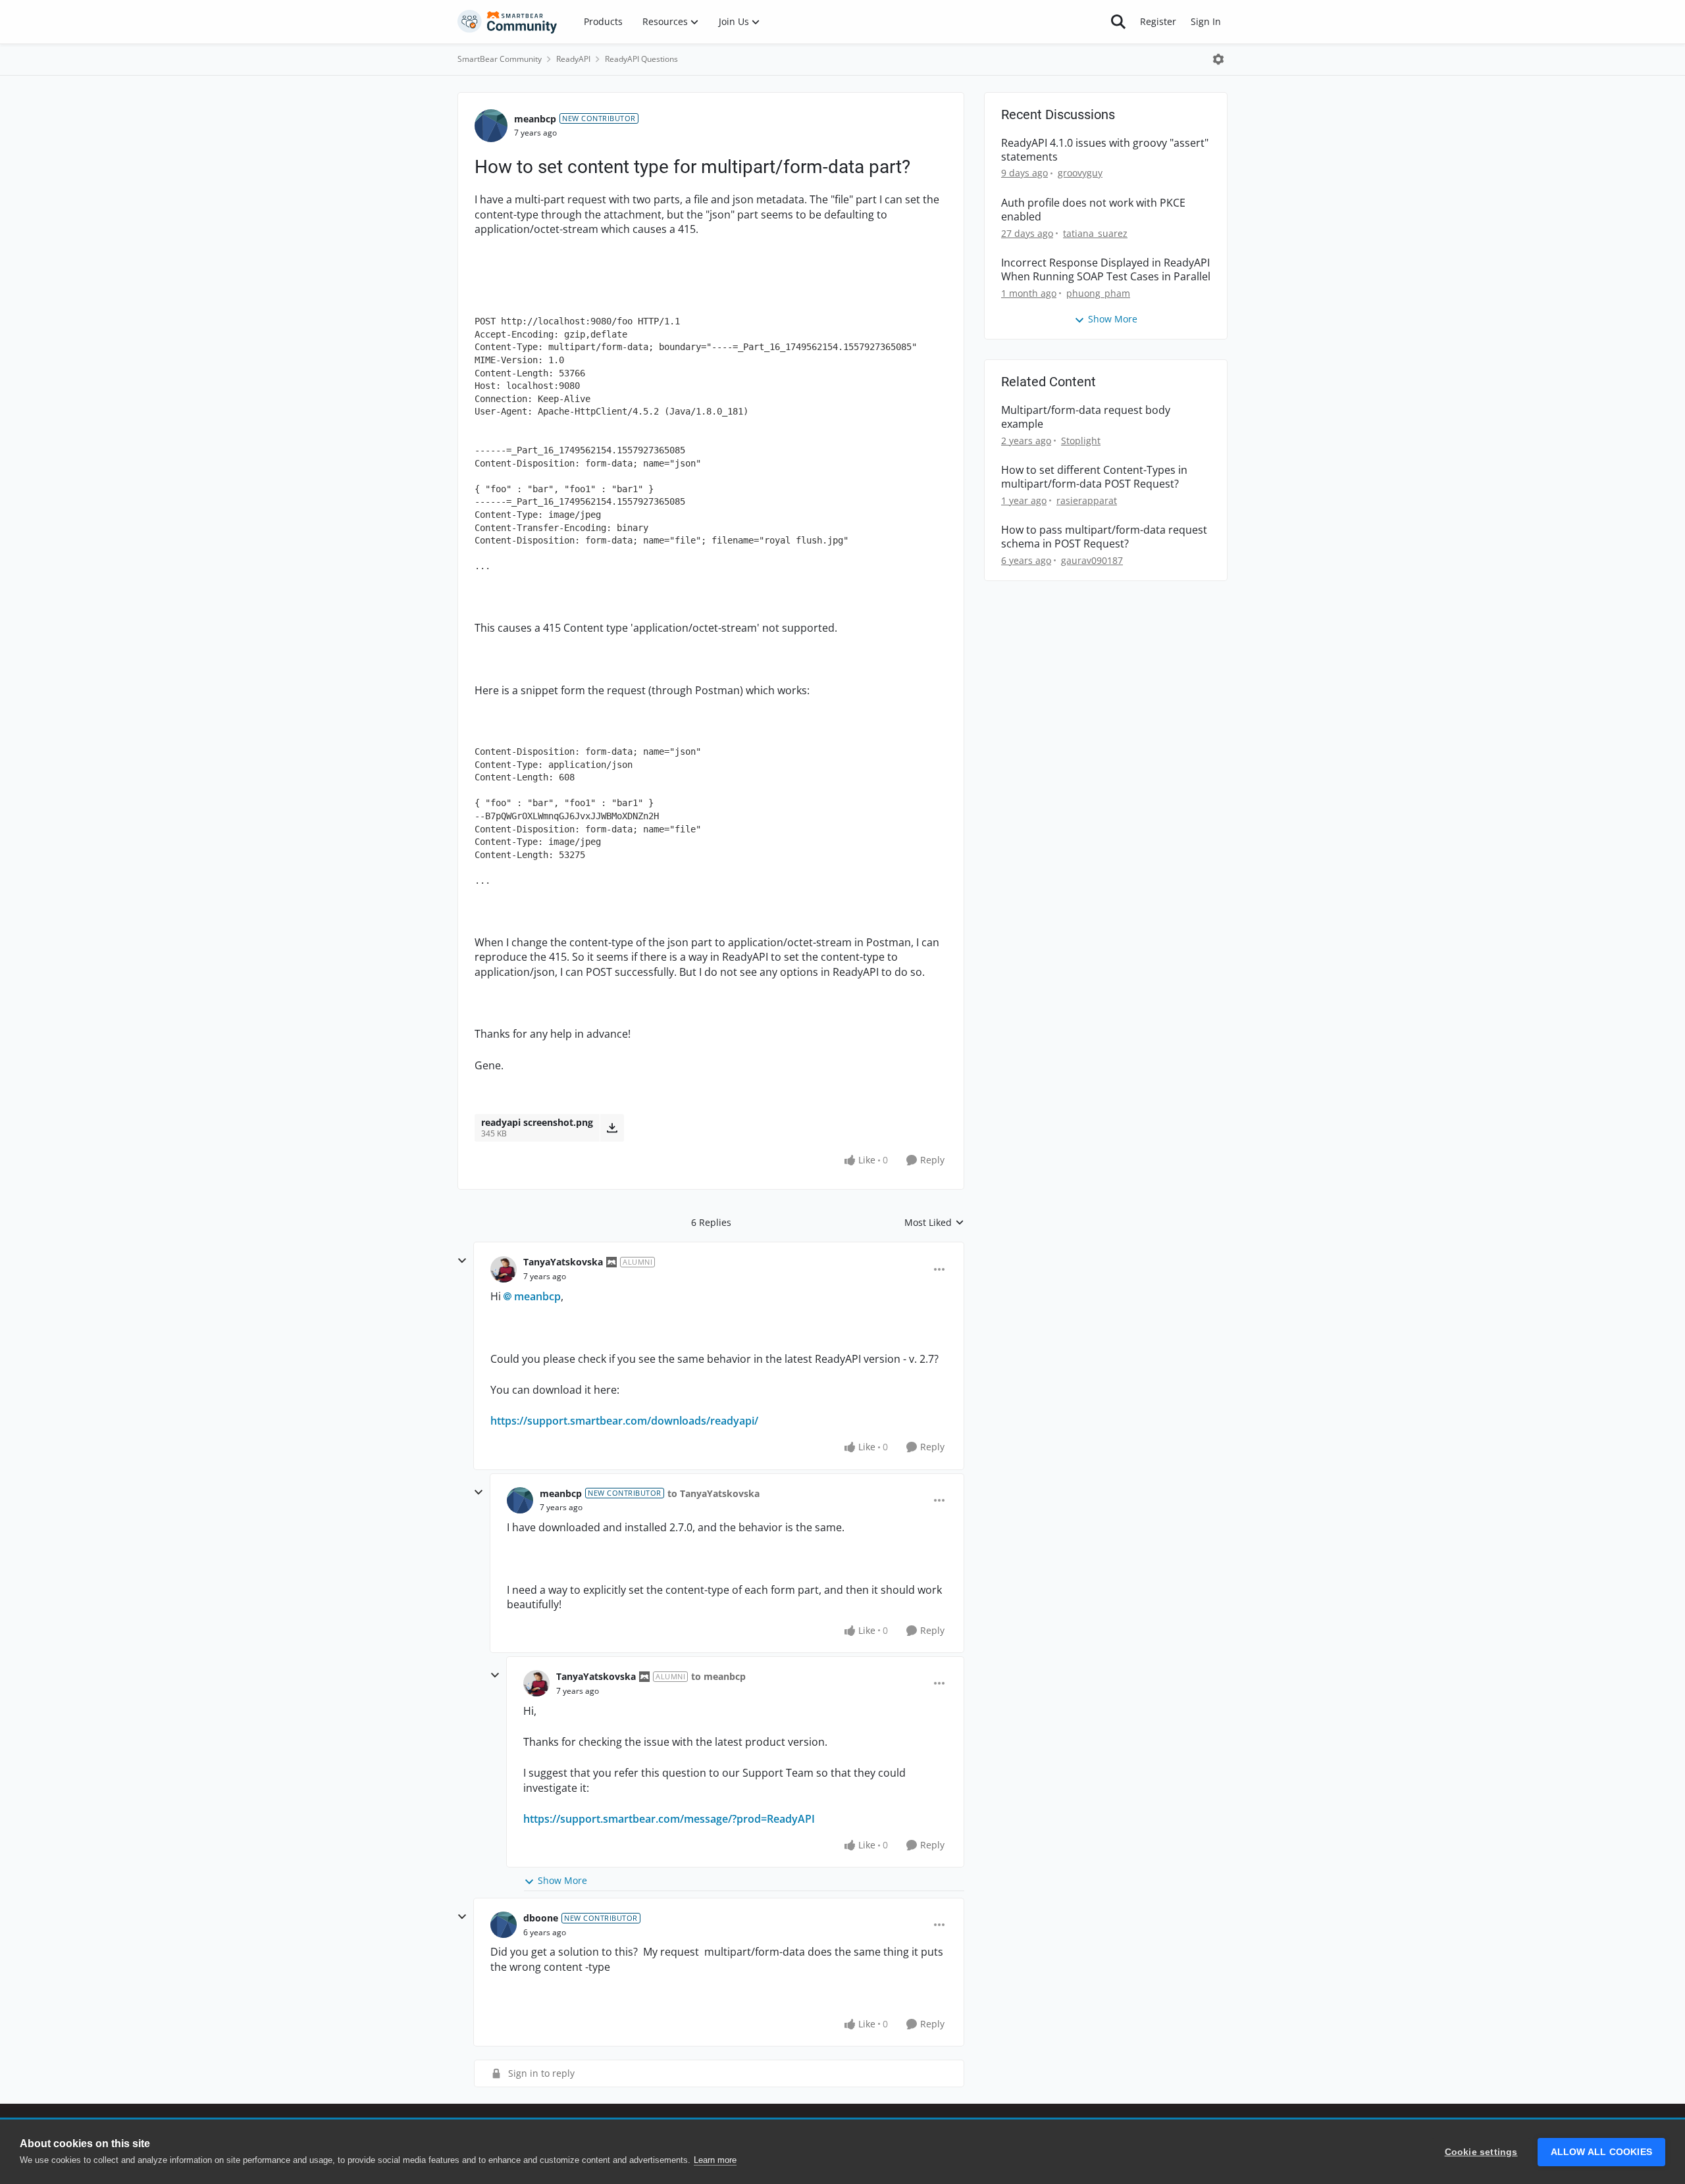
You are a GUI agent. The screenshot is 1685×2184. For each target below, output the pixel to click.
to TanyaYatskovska (713, 1493)
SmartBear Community (500, 59)
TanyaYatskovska (563, 1262)
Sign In (1206, 21)
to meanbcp (718, 1676)
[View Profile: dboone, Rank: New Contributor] (504, 1925)
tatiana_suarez (1095, 233)
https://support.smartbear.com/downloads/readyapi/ (624, 1421)
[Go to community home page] (507, 22)
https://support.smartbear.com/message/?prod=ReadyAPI (669, 1819)
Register (1158, 21)
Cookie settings (1481, 2152)
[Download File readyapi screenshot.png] (612, 1128)
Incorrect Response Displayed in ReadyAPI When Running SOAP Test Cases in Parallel (1106, 270)
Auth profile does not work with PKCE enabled (1093, 210)
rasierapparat (1087, 500)
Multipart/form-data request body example (1086, 417)
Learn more (715, 2160)
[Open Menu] (1218, 59)
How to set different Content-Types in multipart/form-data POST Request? (1094, 477)
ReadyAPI (573, 59)
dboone (541, 1918)
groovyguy (1080, 173)
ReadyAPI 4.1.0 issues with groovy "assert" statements (1105, 150)
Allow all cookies (1601, 2152)
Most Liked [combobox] (934, 1223)
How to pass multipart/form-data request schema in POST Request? (1104, 537)
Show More (562, 1880)
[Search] (1118, 22)
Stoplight (1081, 441)
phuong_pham (1098, 293)
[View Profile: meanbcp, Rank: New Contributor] (491, 126)
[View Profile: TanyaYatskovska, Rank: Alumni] (504, 1269)
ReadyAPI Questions (641, 59)
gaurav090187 (1092, 560)
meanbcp (535, 119)
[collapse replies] (462, 1261)
